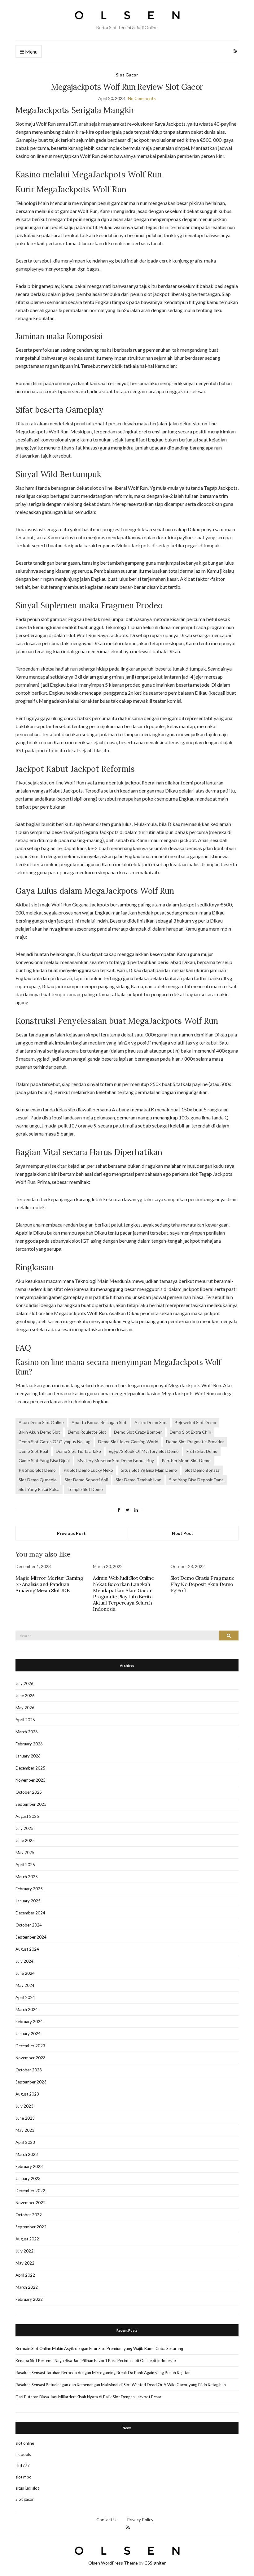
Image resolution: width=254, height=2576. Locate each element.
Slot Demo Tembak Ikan (138, 1480)
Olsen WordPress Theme (113, 2563)
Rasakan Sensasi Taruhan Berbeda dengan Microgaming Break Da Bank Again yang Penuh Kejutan (103, 2373)
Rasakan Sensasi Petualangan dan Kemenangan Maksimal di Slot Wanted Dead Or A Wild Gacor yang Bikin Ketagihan (121, 2385)
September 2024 (31, 1937)
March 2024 (27, 2009)
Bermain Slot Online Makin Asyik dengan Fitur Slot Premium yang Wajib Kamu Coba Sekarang (99, 2348)
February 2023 (29, 2166)
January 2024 (28, 2034)
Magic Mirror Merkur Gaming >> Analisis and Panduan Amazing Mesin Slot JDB (49, 1584)
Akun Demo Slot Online (41, 1422)
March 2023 (27, 2154)
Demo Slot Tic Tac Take (78, 1451)
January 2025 (28, 1901)
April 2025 (25, 1865)
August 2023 (27, 2094)
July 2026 (24, 1683)
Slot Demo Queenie (38, 1480)
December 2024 (30, 1913)
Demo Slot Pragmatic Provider (195, 1442)
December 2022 (30, 2191)
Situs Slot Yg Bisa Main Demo (149, 1470)
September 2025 (31, 1804)
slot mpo (24, 2477)
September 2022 (31, 2227)
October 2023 (29, 2070)
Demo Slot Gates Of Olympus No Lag (55, 1442)
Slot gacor (25, 2499)
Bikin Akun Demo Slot (39, 1432)
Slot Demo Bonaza (202, 1470)
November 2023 (31, 2058)
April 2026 (25, 1720)
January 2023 (28, 2179)
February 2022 (29, 2299)
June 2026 (25, 1696)
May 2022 (25, 2263)
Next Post (183, 1533)
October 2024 (29, 1925)
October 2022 (29, 2215)
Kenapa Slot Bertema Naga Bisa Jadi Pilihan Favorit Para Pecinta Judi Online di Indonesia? (96, 2361)
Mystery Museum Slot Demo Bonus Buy (116, 1460)
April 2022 (25, 2275)
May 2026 (25, 1708)
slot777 (23, 2465)
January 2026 (28, 1756)
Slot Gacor (127, 75)
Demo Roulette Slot (87, 1432)
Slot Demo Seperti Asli (86, 1480)
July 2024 (24, 1961)
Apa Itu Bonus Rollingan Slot (99, 1422)
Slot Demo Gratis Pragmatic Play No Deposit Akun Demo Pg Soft (202, 1584)
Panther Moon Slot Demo (186, 1460)
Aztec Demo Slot (151, 1422)
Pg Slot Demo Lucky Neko (88, 1470)
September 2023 (31, 2082)
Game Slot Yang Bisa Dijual (44, 1460)
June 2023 (25, 2118)
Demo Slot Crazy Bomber (138, 1432)
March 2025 (27, 1877)
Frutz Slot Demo (202, 1451)
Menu (31, 52)
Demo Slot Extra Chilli (190, 1432)
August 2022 (27, 2239)
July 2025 (24, 1828)
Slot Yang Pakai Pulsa (39, 1489)
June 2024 (25, 1973)
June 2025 (25, 1840)
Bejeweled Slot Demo (195, 1422)
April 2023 (25, 2142)
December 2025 (30, 1768)
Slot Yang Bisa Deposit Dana (196, 1480)
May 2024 (25, 1985)
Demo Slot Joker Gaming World (128, 1442)
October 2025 (29, 1792)
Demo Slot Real (33, 1451)
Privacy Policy (140, 2520)
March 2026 (27, 1732)
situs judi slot (27, 2488)
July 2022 (24, 2251)
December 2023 (30, 2046)
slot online (25, 2443)
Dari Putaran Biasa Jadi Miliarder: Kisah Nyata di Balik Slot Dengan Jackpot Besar (88, 2397)
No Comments (142, 98)
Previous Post (71, 1533)
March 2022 (27, 2287)
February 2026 (29, 1744)
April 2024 (25, 1997)
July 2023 (24, 2106)
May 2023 (25, 2130)
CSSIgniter (155, 2563)
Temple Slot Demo (85, 1489)
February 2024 (29, 2022)
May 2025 (25, 1853)
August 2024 (27, 1949)
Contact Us (107, 2520)
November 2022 (31, 2203)
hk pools (23, 2454)
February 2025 (29, 1889)
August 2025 (27, 1816)
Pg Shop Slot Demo (37, 1470)
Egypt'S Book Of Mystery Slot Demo (144, 1451)
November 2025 (31, 1780)
